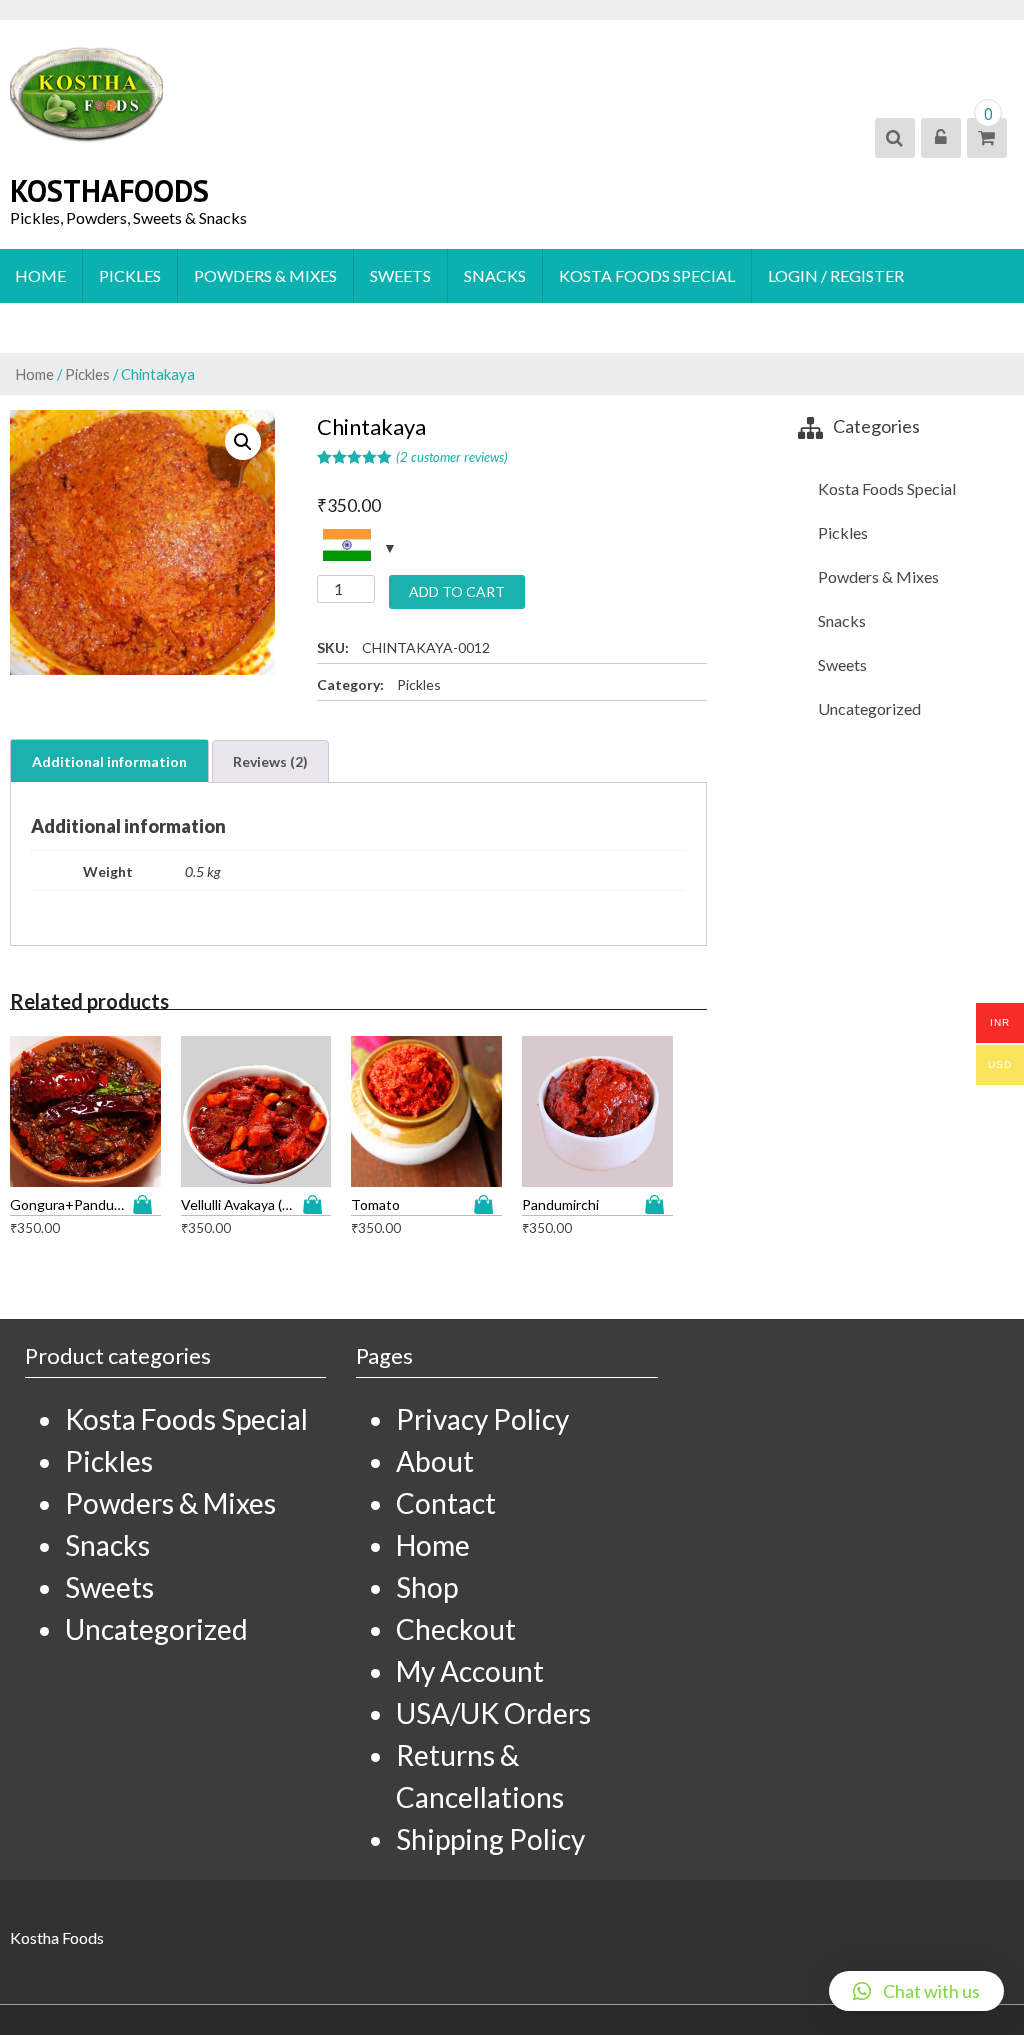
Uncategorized (869, 708)
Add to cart (457, 591)
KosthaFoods (109, 190)
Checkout (456, 1629)
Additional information (109, 761)
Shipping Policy (490, 1839)
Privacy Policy (482, 1419)
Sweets (400, 275)
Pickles (130, 275)
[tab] (109, 761)
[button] (916, 1991)
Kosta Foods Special (647, 275)
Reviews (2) (270, 761)
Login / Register (836, 275)
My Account (470, 1671)
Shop (427, 1587)
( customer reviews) (452, 457)
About (435, 1461)
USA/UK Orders (493, 1713)
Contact (446, 1503)
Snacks (495, 275)
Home (40, 275)
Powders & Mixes (265, 275)
